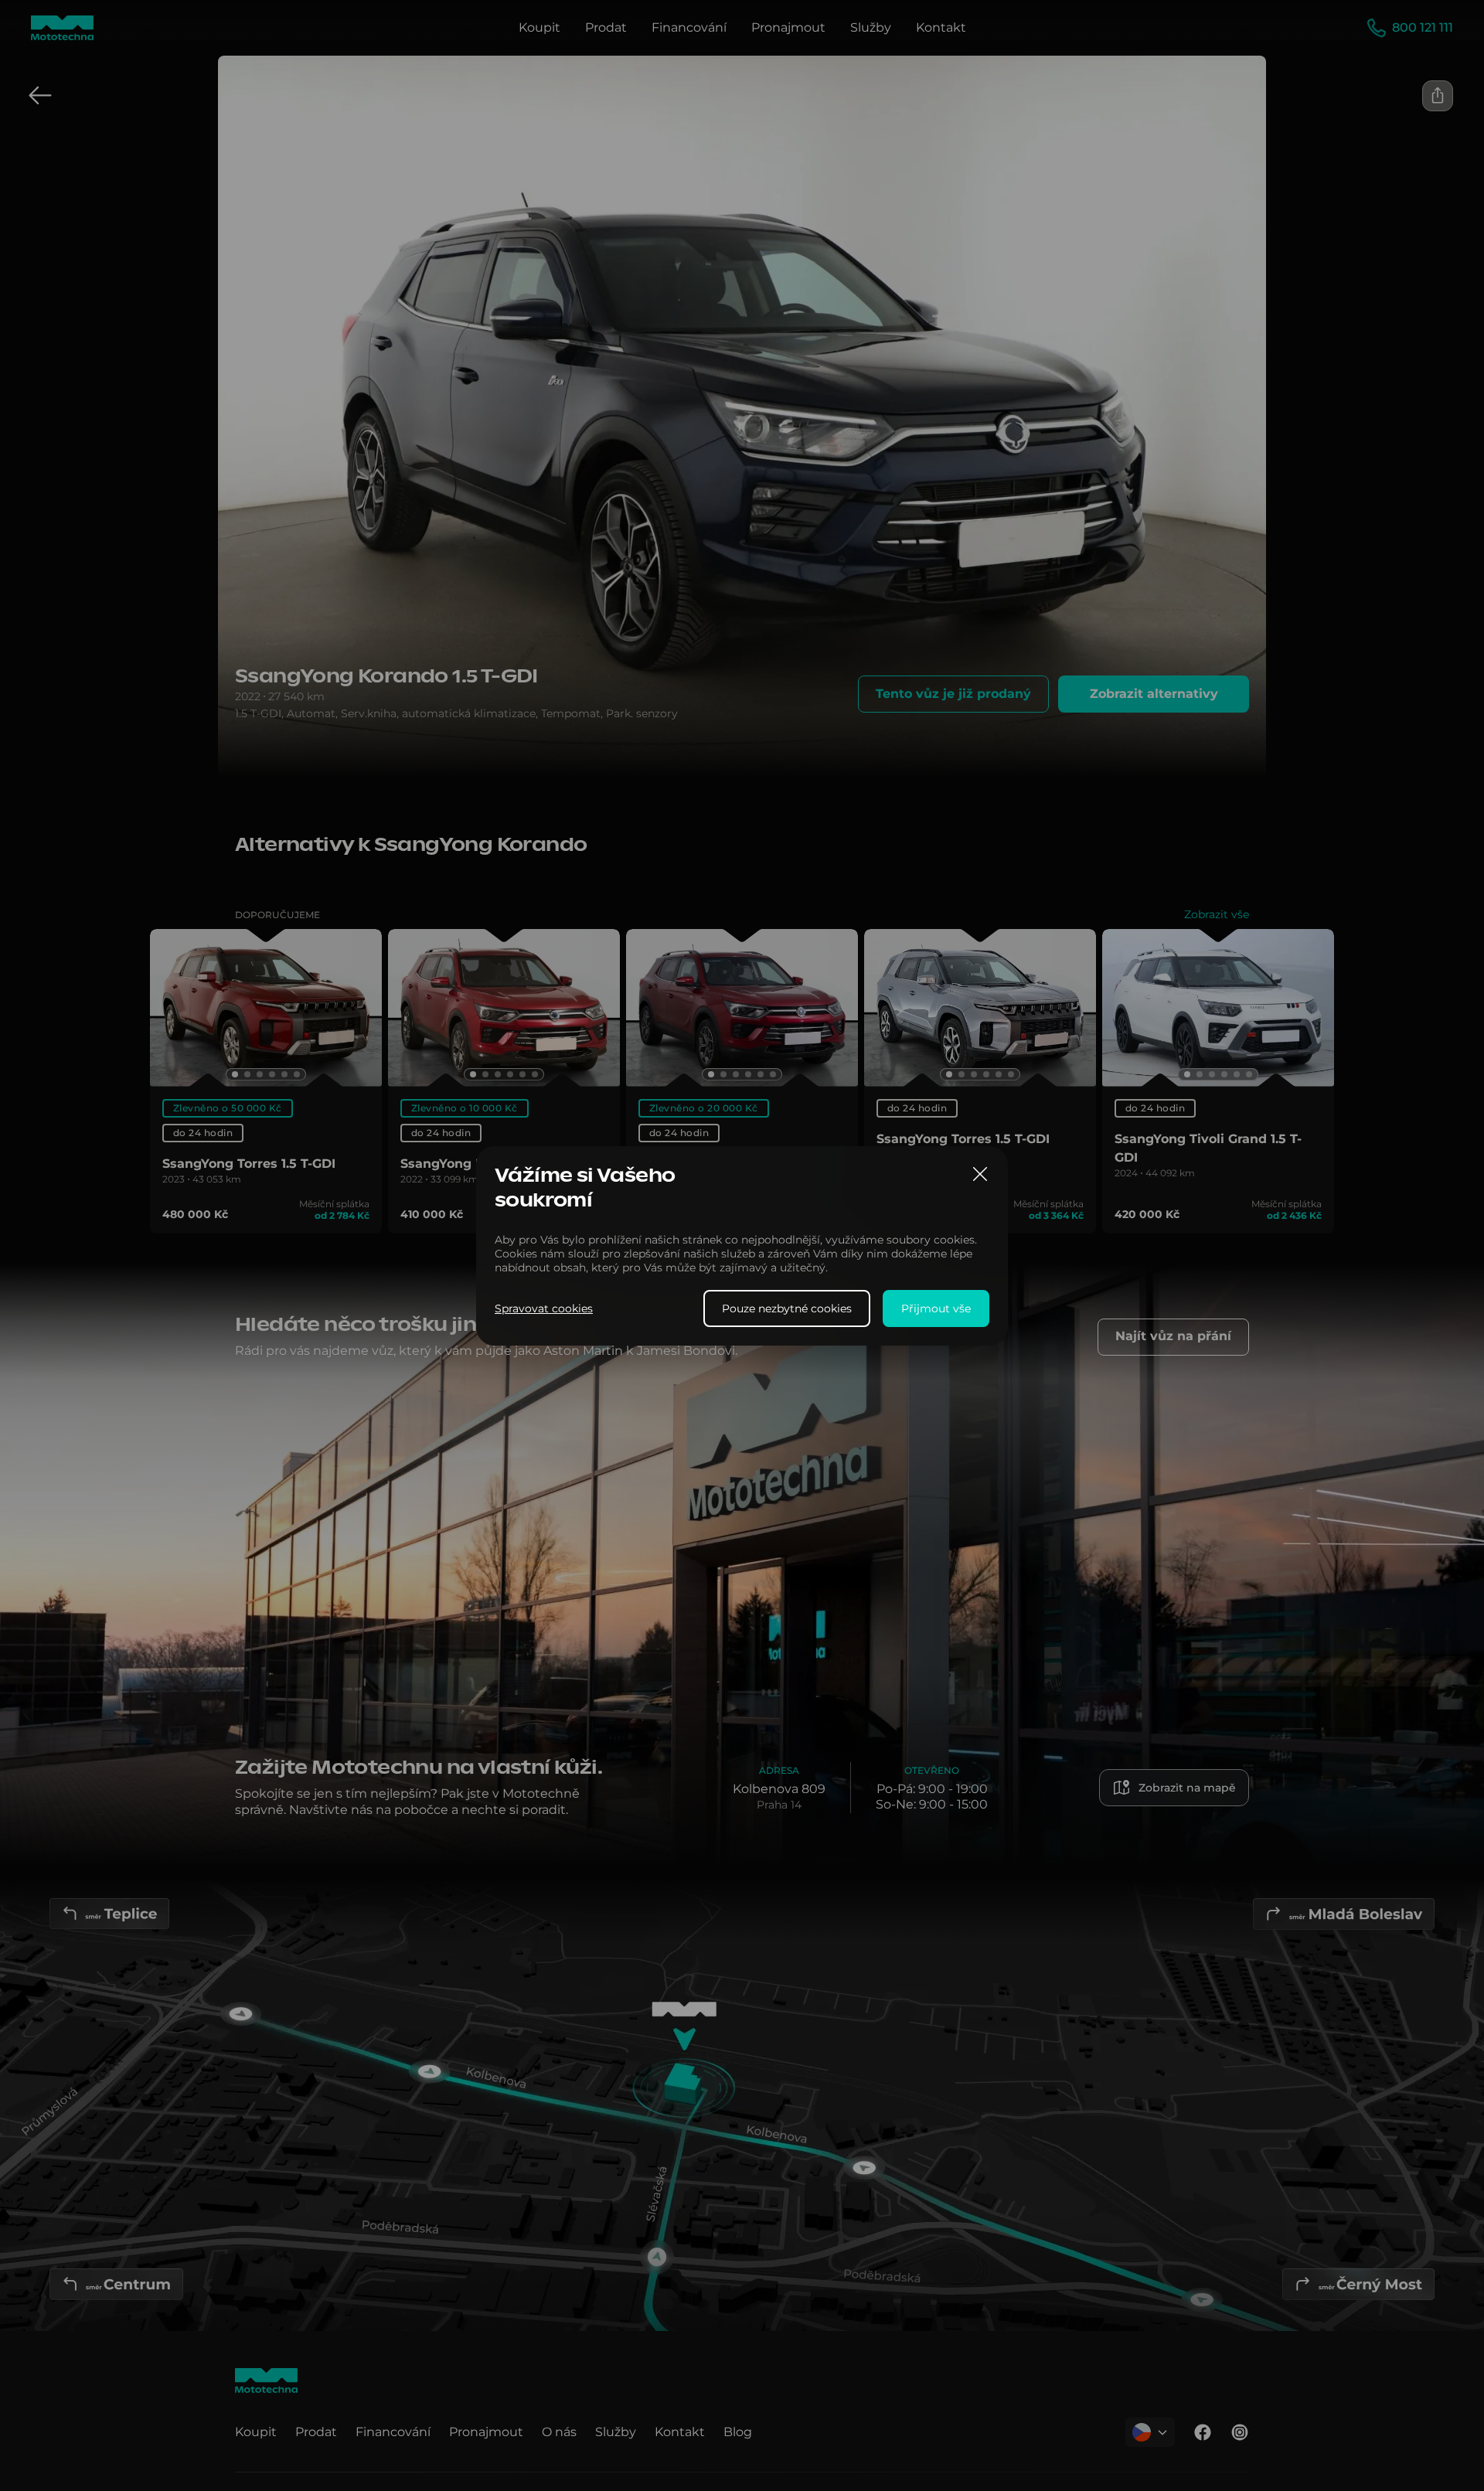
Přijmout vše (936, 1308)
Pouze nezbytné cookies (787, 1308)
